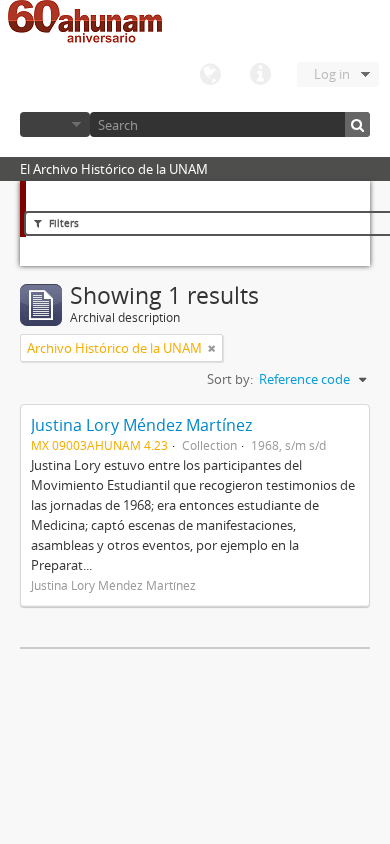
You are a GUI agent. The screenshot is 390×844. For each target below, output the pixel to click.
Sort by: (230, 379)
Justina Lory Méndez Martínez (141, 425)
